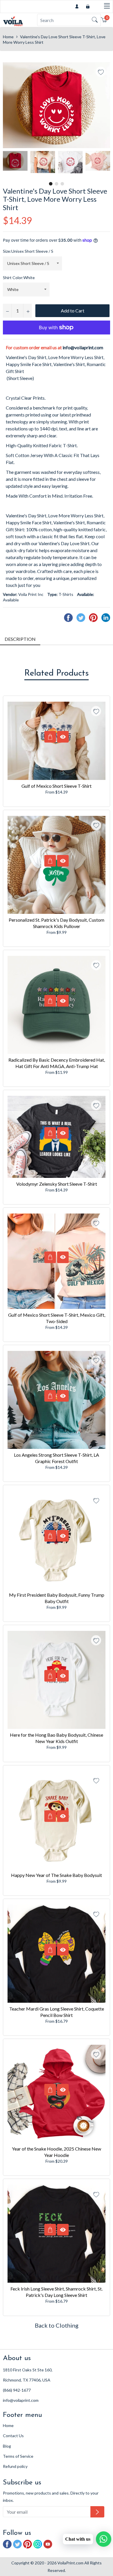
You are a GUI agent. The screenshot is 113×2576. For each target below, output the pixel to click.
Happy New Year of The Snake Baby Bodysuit (57, 1875)
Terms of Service (18, 2456)
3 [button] (62, 184)
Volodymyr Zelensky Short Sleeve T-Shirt (57, 1184)
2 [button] (57, 184)
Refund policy (15, 2466)
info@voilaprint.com (83, 347)
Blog (7, 2446)
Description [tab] (20, 639)
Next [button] (106, 165)
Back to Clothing (57, 2325)
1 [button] (51, 184)
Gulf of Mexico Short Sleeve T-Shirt (57, 786)
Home (8, 37)
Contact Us (13, 2436)
